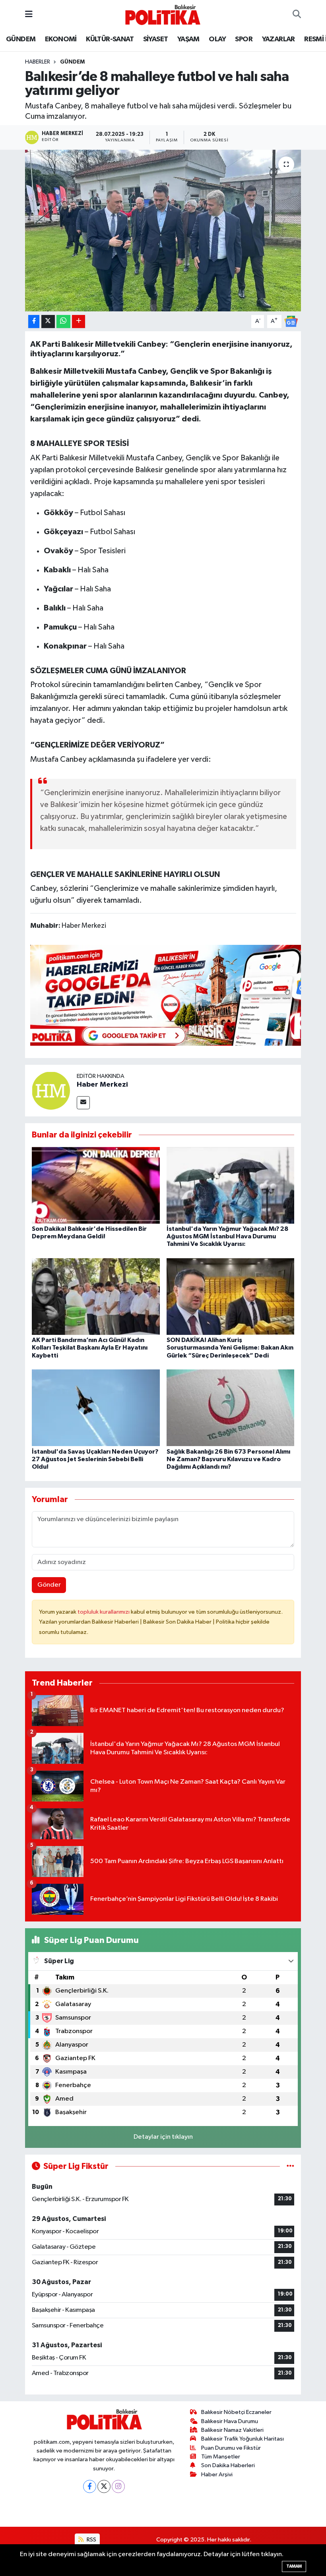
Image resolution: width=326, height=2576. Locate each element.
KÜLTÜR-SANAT (110, 39)
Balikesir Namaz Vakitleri (232, 2430)
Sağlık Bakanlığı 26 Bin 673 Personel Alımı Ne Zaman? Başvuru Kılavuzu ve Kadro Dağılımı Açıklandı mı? (228, 1459)
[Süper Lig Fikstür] (290, 2166)
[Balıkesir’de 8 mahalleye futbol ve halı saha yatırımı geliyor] (163, 231)
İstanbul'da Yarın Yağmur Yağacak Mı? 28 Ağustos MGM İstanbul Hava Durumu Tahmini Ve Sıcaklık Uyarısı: (227, 1236)
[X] (104, 2486)
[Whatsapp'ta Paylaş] (63, 322)
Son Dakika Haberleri (228, 2465)
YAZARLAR (278, 39)
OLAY (217, 39)
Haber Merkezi (102, 1085)
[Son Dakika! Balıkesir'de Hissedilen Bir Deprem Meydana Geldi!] (96, 1185)
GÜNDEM (21, 39)
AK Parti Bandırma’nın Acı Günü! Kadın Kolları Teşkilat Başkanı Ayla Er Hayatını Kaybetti (90, 1348)
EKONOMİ (61, 39)
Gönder (49, 1585)
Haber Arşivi (217, 2475)
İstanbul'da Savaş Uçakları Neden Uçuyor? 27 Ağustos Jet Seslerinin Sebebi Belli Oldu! (95, 1459)
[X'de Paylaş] (48, 322)
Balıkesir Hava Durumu (230, 2421)
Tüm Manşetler (221, 2457)
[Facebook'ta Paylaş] (34, 322)
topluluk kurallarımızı (104, 1612)
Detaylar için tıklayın (163, 2137)
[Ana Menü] (29, 14)
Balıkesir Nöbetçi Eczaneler (236, 2412)
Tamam (294, 2566)
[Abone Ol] (291, 321)
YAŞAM (188, 39)
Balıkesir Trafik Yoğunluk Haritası (243, 2439)
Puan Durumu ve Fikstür (231, 2448)
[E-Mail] (83, 1103)
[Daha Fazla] (79, 322)
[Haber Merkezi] (51, 1090)
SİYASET (156, 39)
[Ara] (297, 15)
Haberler (38, 62)
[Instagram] (118, 2486)
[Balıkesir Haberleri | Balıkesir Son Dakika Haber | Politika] (163, 14)
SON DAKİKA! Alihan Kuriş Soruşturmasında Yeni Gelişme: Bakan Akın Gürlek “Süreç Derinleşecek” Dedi (230, 1348)
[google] (175, 995)
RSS (91, 2540)
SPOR (244, 39)
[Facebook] (90, 2486)
